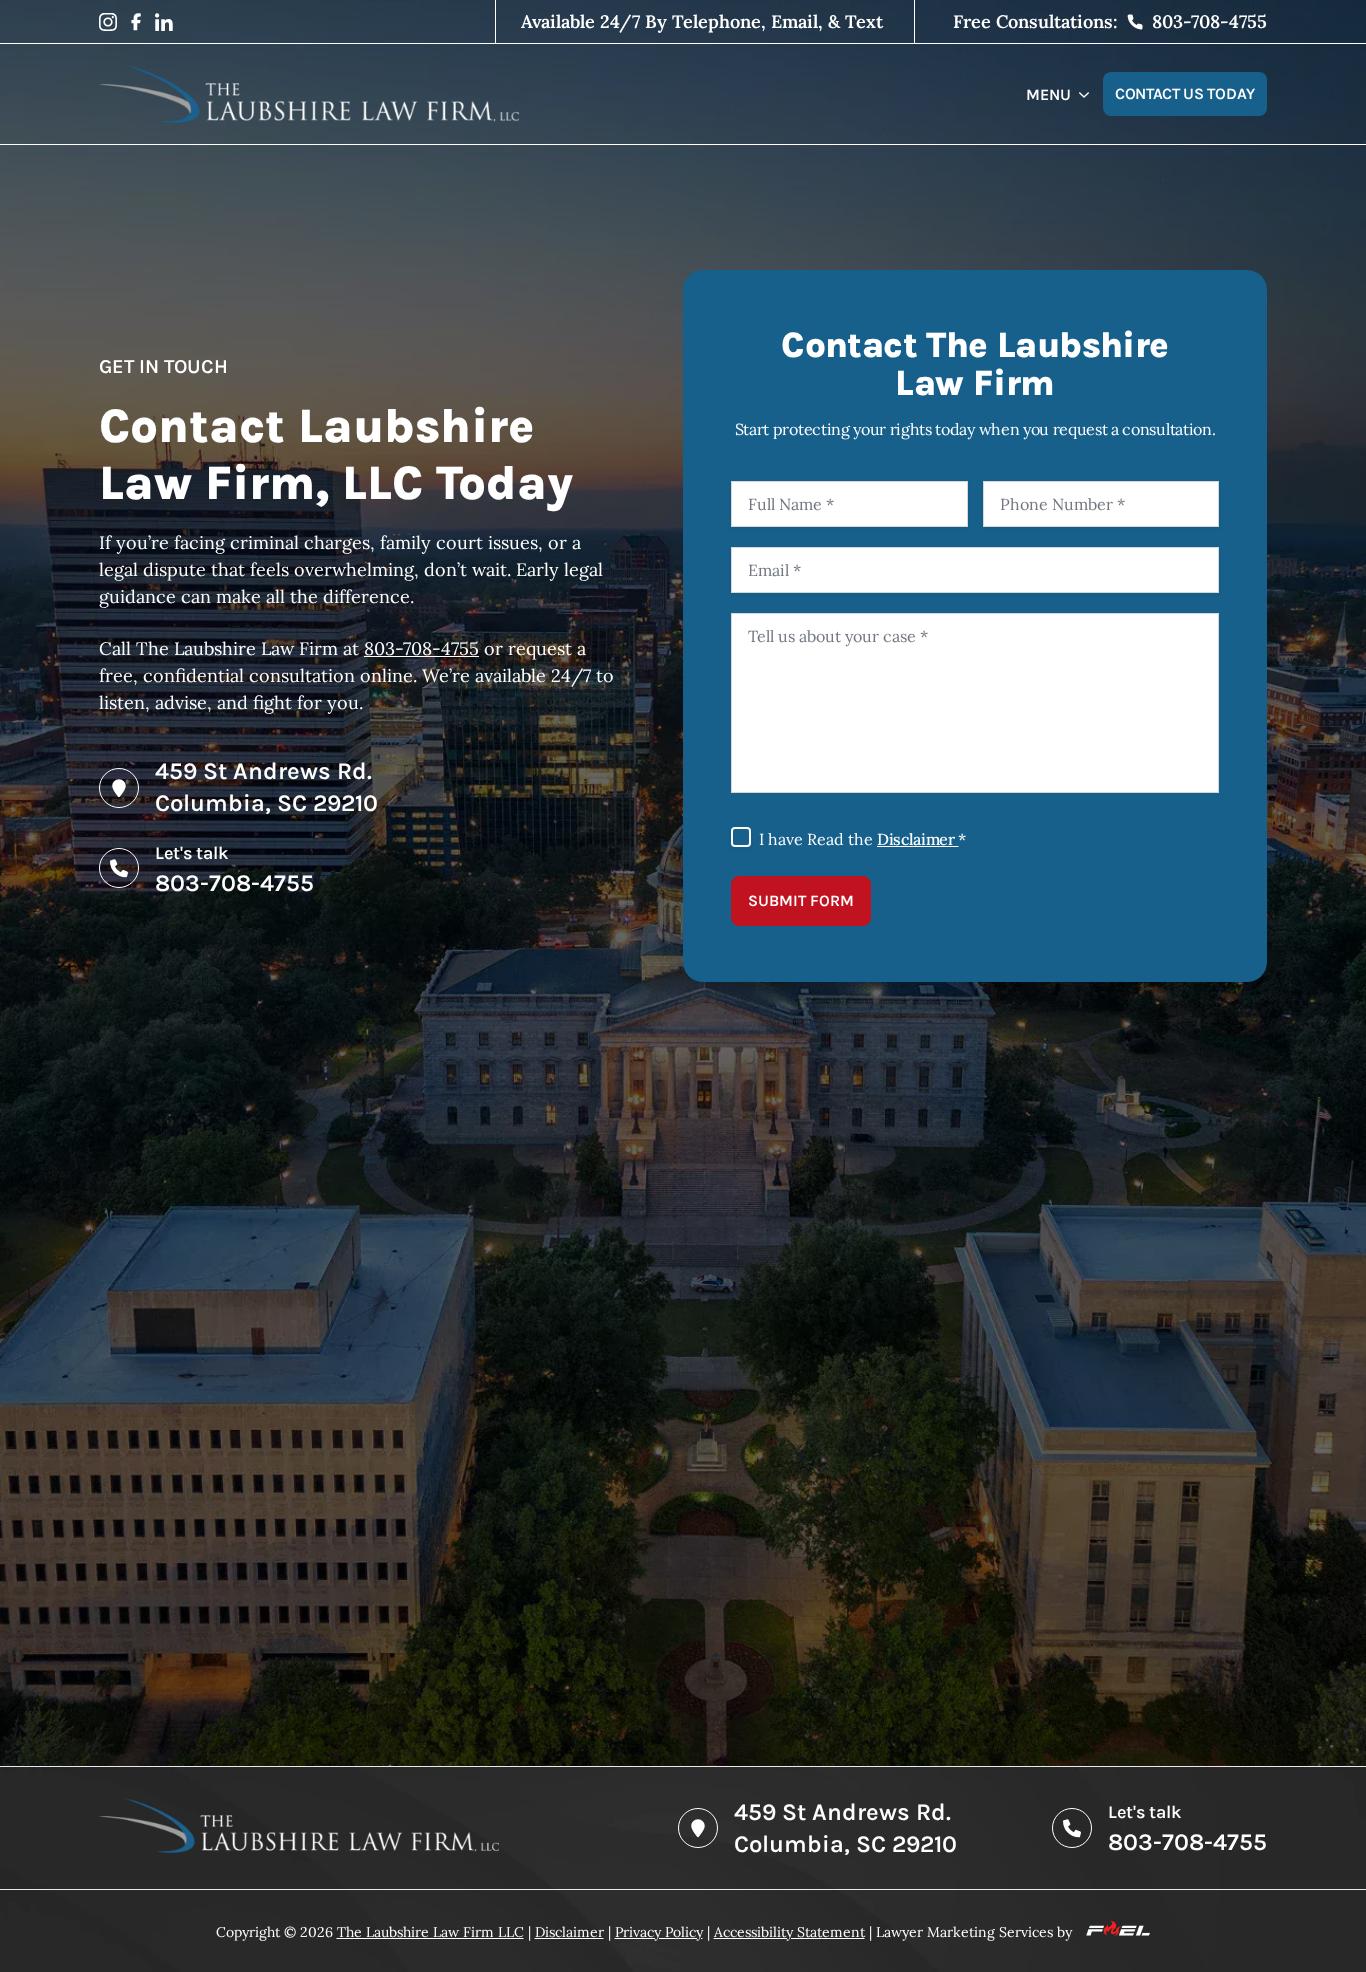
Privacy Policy (659, 1932)
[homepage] (309, 94)
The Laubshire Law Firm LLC (430, 1932)
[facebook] (136, 22)
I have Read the (862, 839)
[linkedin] (164, 22)
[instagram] (108, 22)
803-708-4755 (421, 648)
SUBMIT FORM (801, 900)
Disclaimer (917, 839)
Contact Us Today (1185, 93)
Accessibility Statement (789, 1932)
